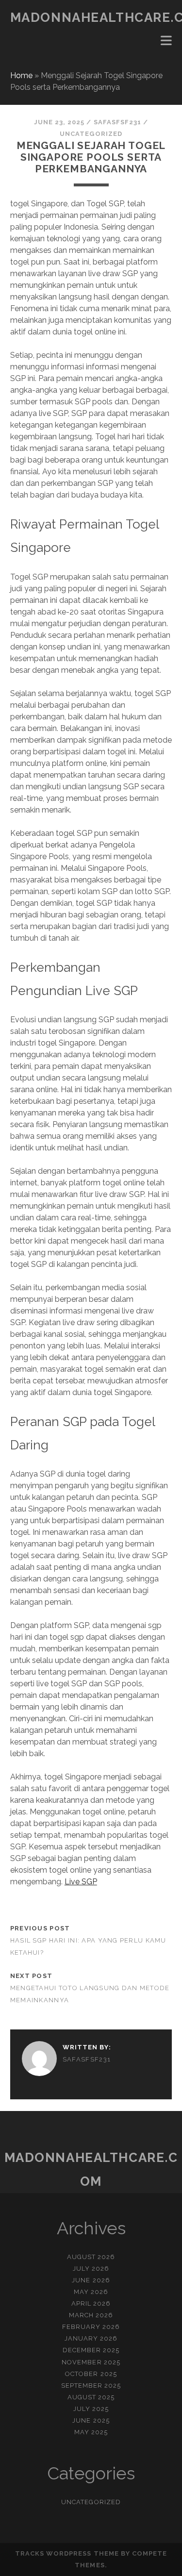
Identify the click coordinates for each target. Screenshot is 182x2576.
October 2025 (91, 2374)
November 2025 (91, 2362)
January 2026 (91, 2338)
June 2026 (91, 2280)
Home (21, 75)
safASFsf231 (117, 122)
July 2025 (91, 2409)
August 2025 (91, 2397)
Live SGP (81, 1882)
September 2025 (91, 2385)
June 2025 (91, 2420)
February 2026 (91, 2327)
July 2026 (91, 2269)
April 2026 (91, 2303)
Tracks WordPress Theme (67, 2553)
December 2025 (91, 2350)
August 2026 (91, 2257)
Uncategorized (91, 134)
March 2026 (91, 2315)
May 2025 (91, 2432)
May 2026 (91, 2292)
